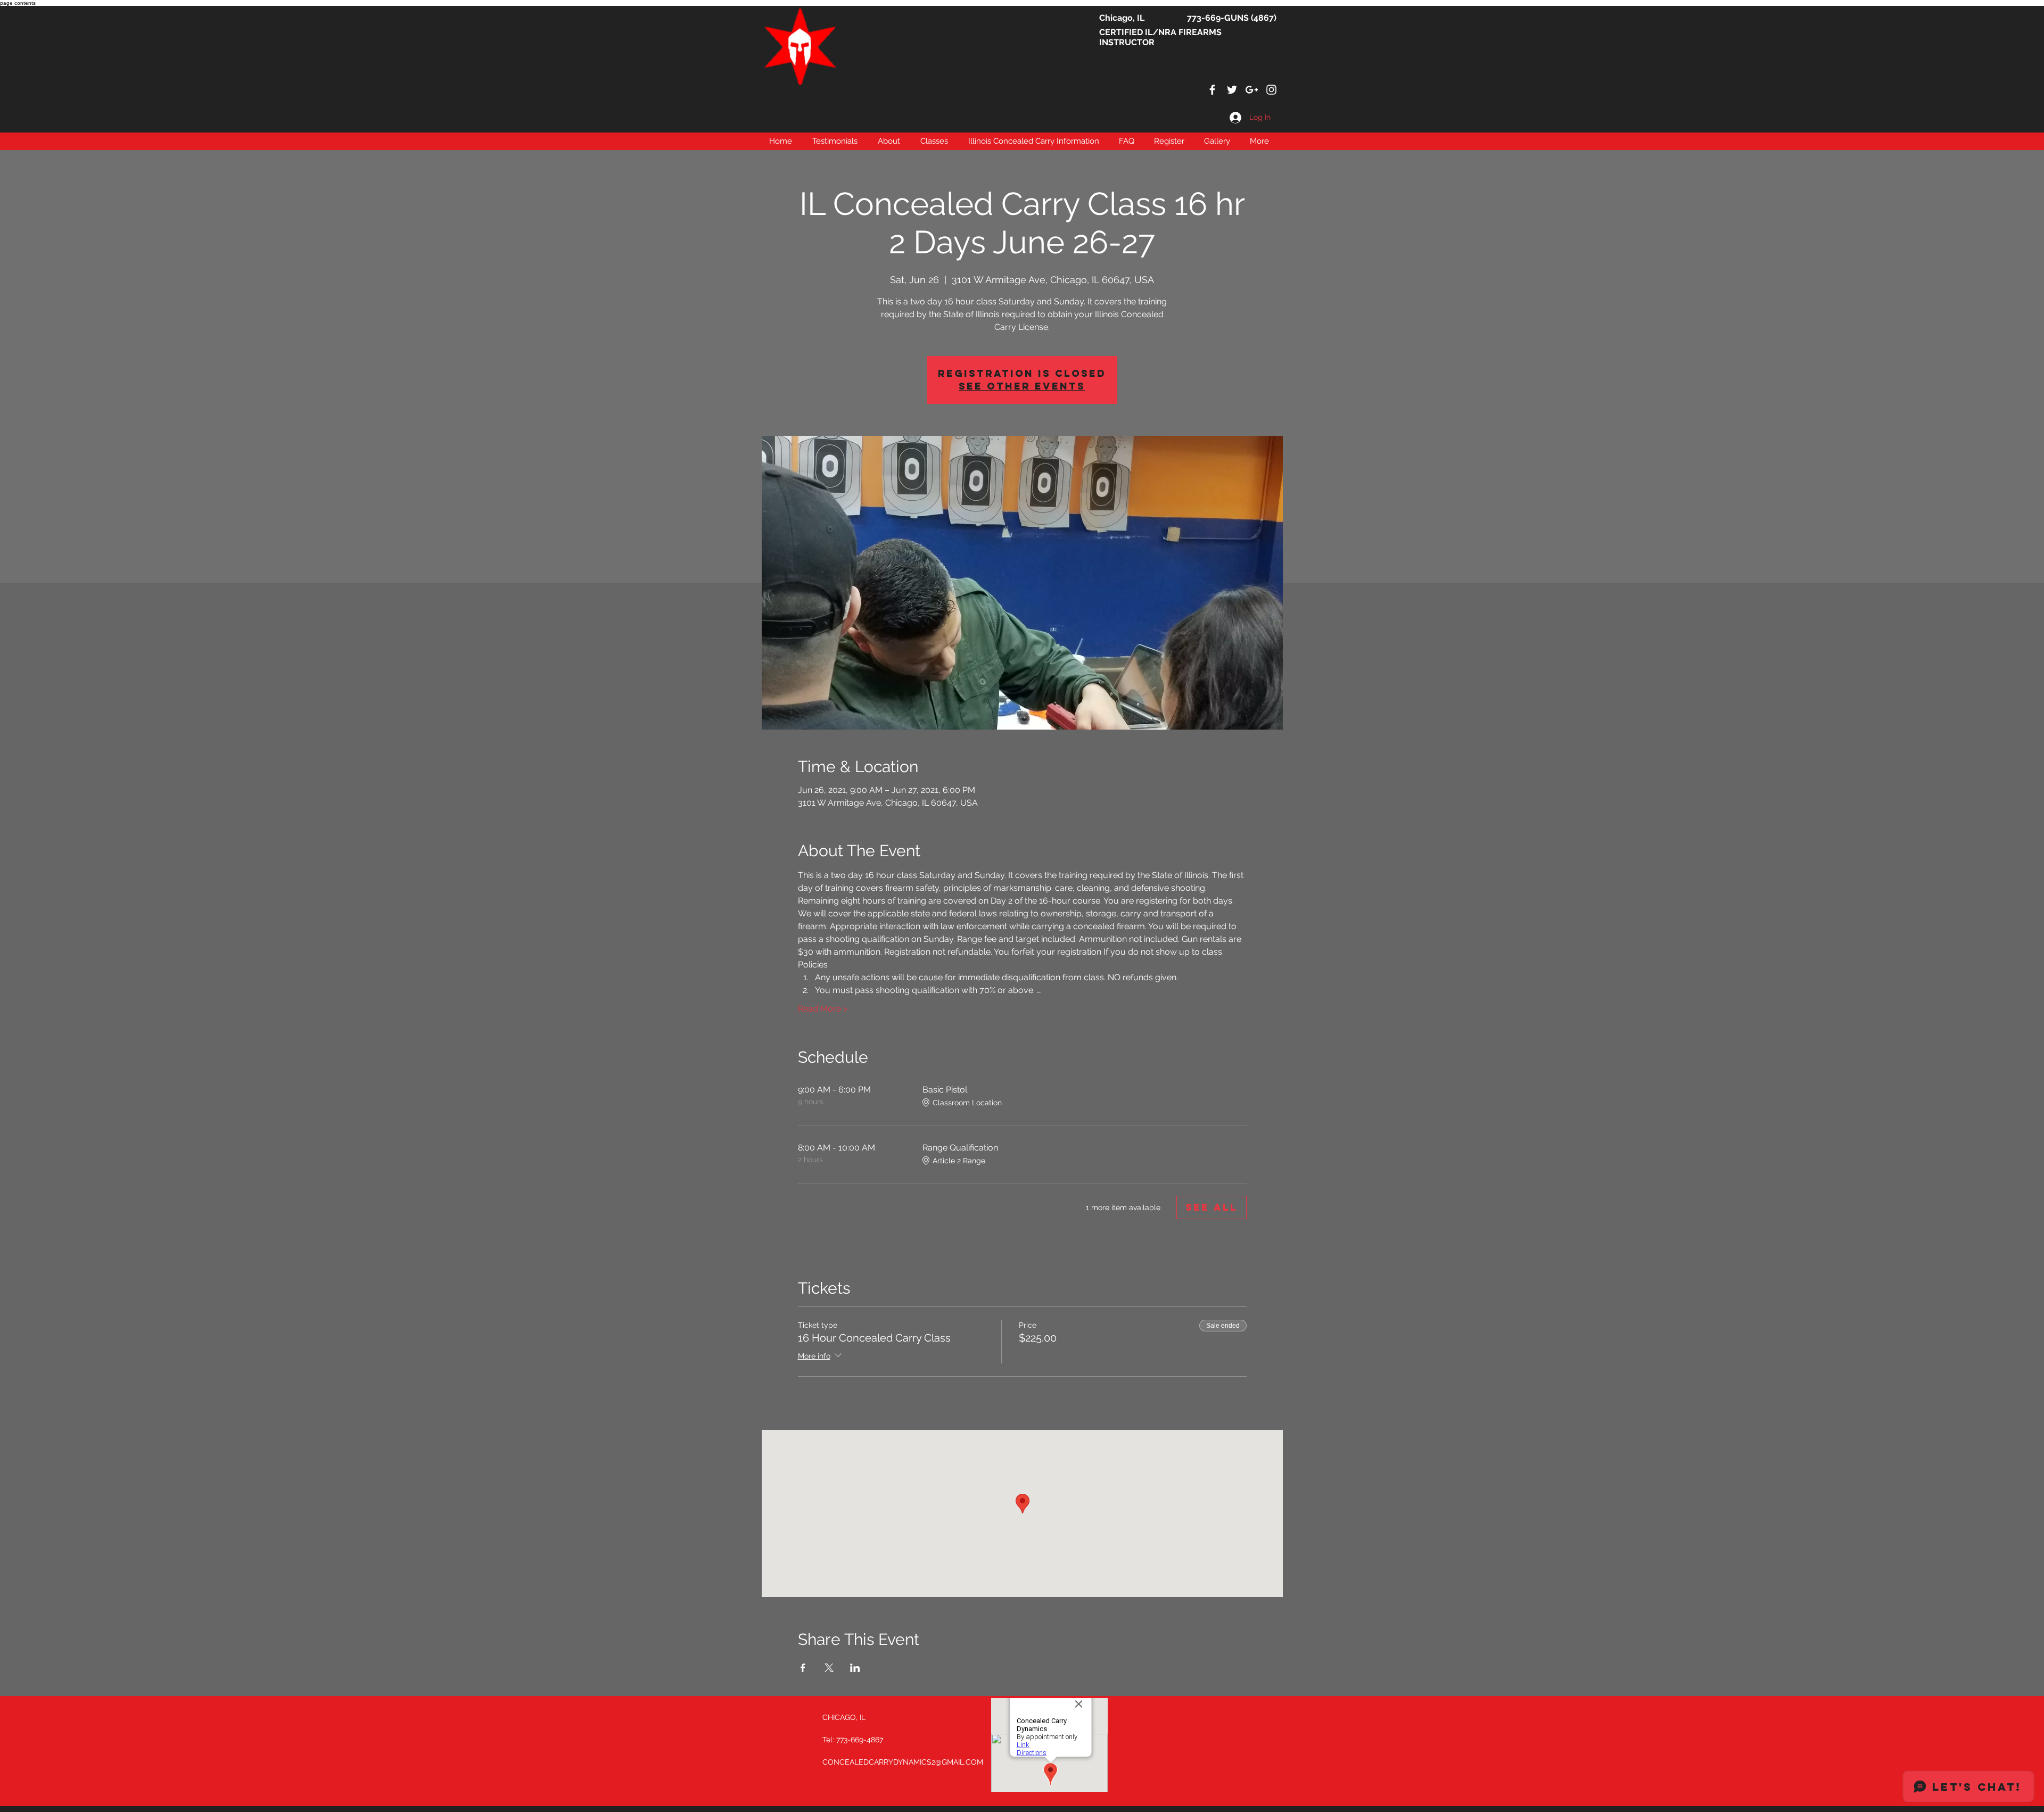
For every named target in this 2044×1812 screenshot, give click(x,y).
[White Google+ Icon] (1252, 90)
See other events (1022, 386)
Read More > (823, 1009)
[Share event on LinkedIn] (855, 1668)
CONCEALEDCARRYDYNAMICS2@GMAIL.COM (903, 1762)
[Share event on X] (829, 1668)
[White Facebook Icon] (1212, 90)
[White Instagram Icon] (1271, 90)
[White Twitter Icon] (1232, 90)
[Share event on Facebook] (803, 1668)
